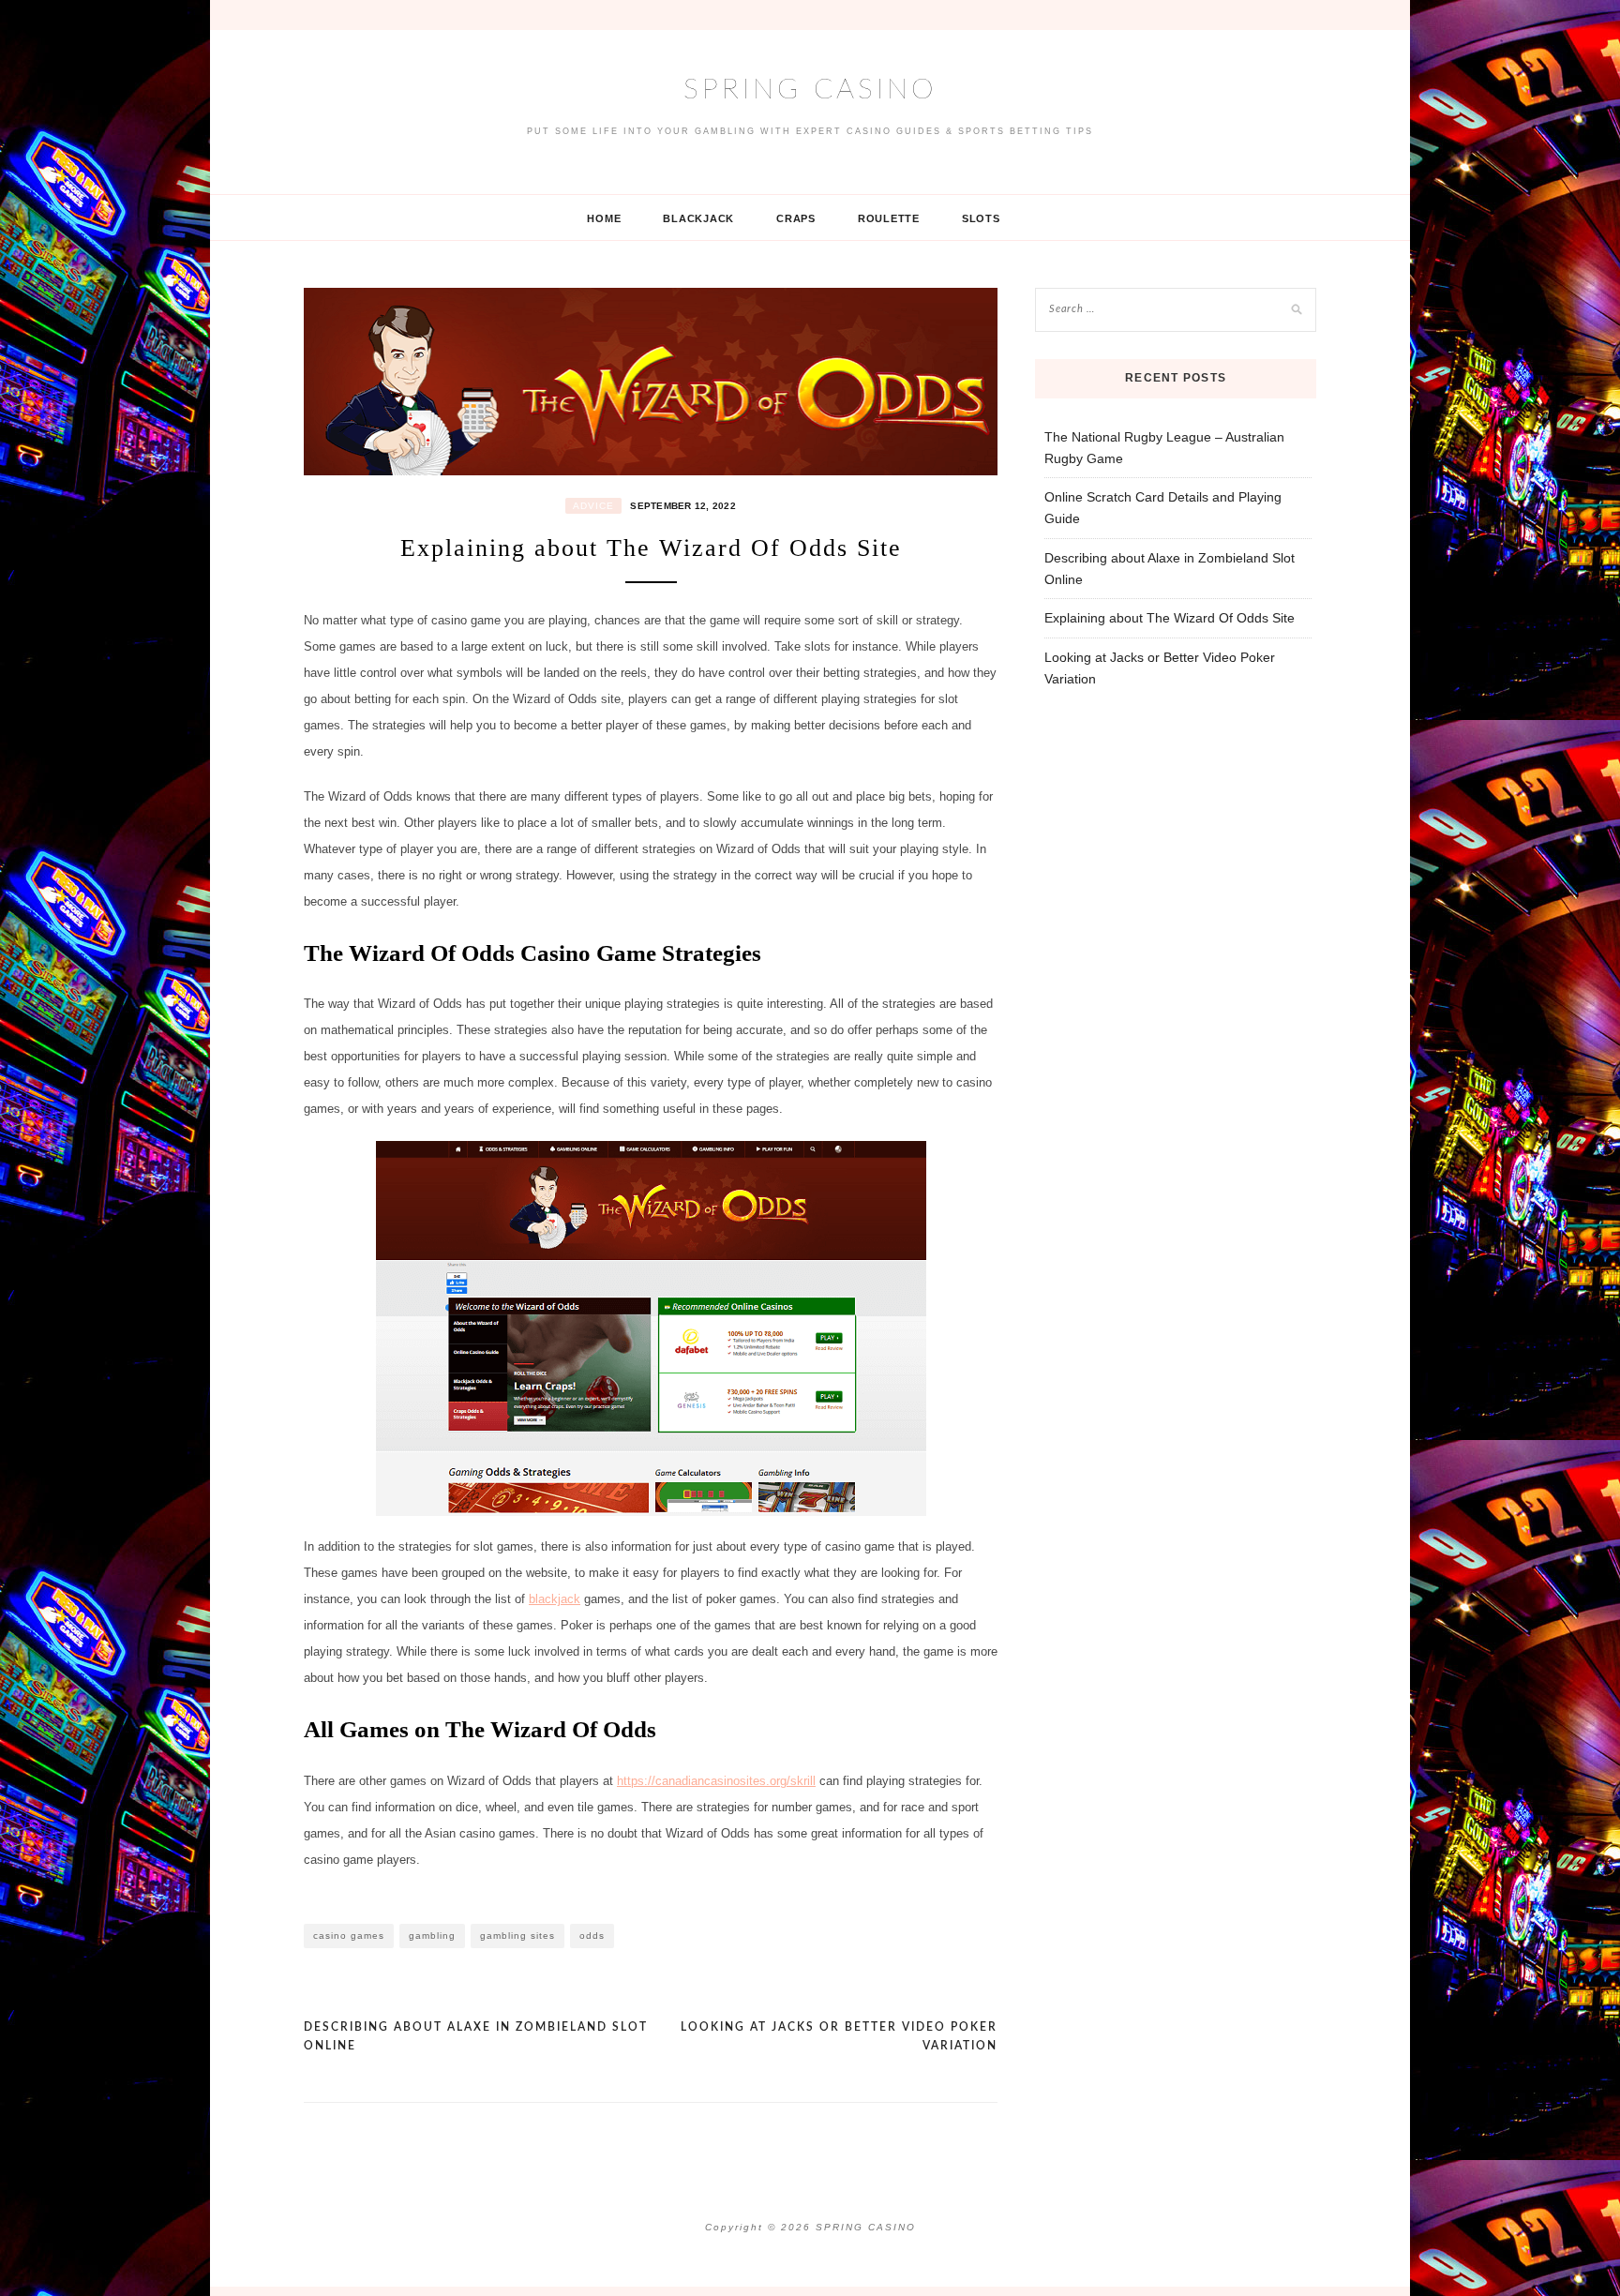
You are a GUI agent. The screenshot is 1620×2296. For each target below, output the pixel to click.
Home (604, 218)
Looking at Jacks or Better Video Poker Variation (839, 2036)
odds (592, 1936)
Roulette (889, 218)
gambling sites (517, 1936)
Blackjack (698, 218)
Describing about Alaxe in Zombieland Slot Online (476, 2036)
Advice (593, 506)
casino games (349, 1936)
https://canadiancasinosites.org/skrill (716, 1781)
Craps (796, 218)
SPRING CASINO (810, 90)
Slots (981, 218)
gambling (432, 1936)
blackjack (555, 1599)
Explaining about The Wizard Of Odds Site (1170, 618)
